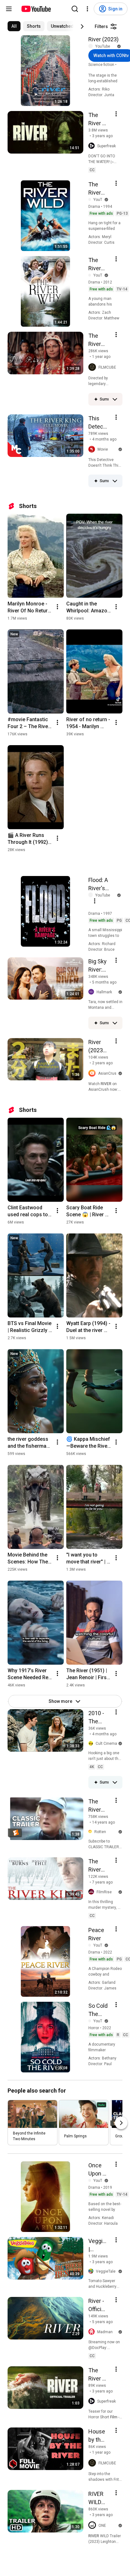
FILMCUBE (107, 367)
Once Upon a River (97, 2170)
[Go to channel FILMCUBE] (93, 367)
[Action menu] (116, 114)
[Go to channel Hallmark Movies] (92, 992)
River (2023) (103, 39)
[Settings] (87, 9)
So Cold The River (98, 2010)
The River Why (95, 265)
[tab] (14, 26)
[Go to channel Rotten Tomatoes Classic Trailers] (91, 1832)
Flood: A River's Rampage (100, 885)
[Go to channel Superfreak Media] (93, 146)
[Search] (75, 9)
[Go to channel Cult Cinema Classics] (92, 1744)
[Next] (82, 26)
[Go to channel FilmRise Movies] (92, 1892)
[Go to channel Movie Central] (93, 450)
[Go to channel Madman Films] (93, 2332)
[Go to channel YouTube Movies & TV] (92, 46)
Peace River (96, 1934)
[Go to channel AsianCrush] (93, 1074)
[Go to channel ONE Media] (93, 2526)
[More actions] (57, 607)
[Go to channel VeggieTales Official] (92, 2271)
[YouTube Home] (36, 9)
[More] (115, 399)
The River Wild (95, 189)
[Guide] (9, 9)
